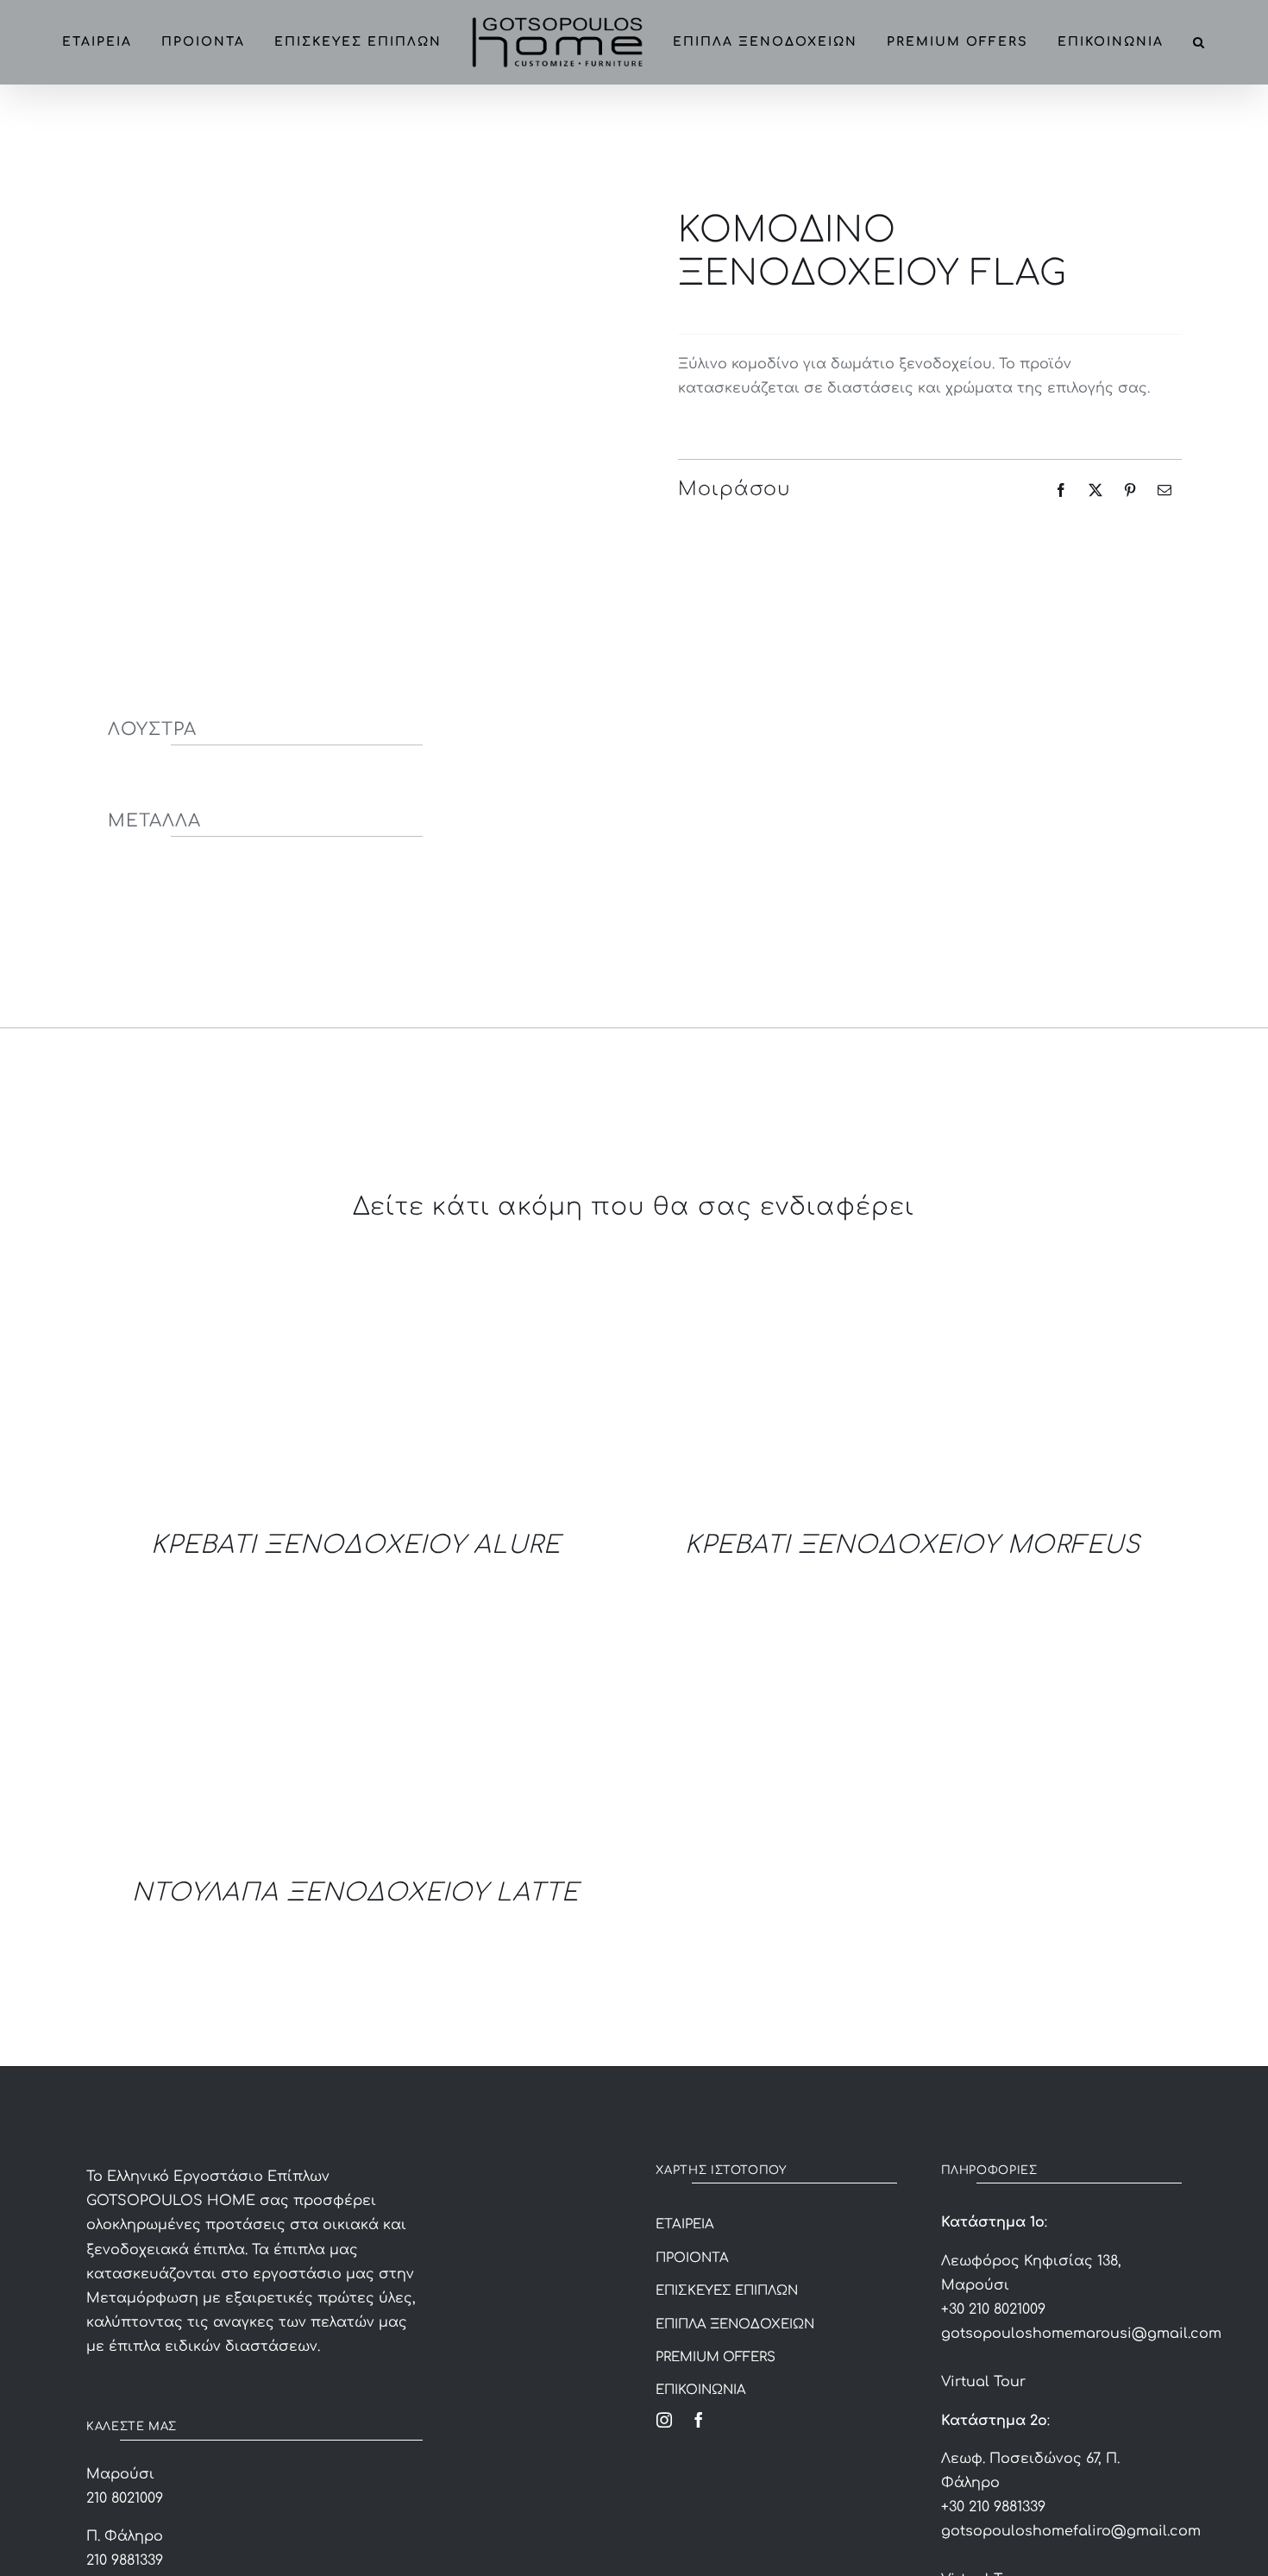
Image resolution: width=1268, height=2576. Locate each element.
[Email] (1164, 490)
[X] (1095, 490)
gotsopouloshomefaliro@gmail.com (1071, 2531)
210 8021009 (125, 2498)
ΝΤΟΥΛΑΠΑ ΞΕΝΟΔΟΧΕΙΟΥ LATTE (355, 1893)
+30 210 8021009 (993, 2309)
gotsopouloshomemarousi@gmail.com (1081, 2334)
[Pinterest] (1130, 490)
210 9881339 (125, 2560)
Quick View (302, 1392)
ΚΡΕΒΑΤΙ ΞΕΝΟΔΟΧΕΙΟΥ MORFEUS (913, 1545)
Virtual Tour (983, 2382)
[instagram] (664, 2420)
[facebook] (699, 2420)
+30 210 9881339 (993, 2507)
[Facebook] (1061, 490)
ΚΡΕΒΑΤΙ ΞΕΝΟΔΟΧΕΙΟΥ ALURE (356, 1545)
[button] (615, 127)
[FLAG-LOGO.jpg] (338, 345)
